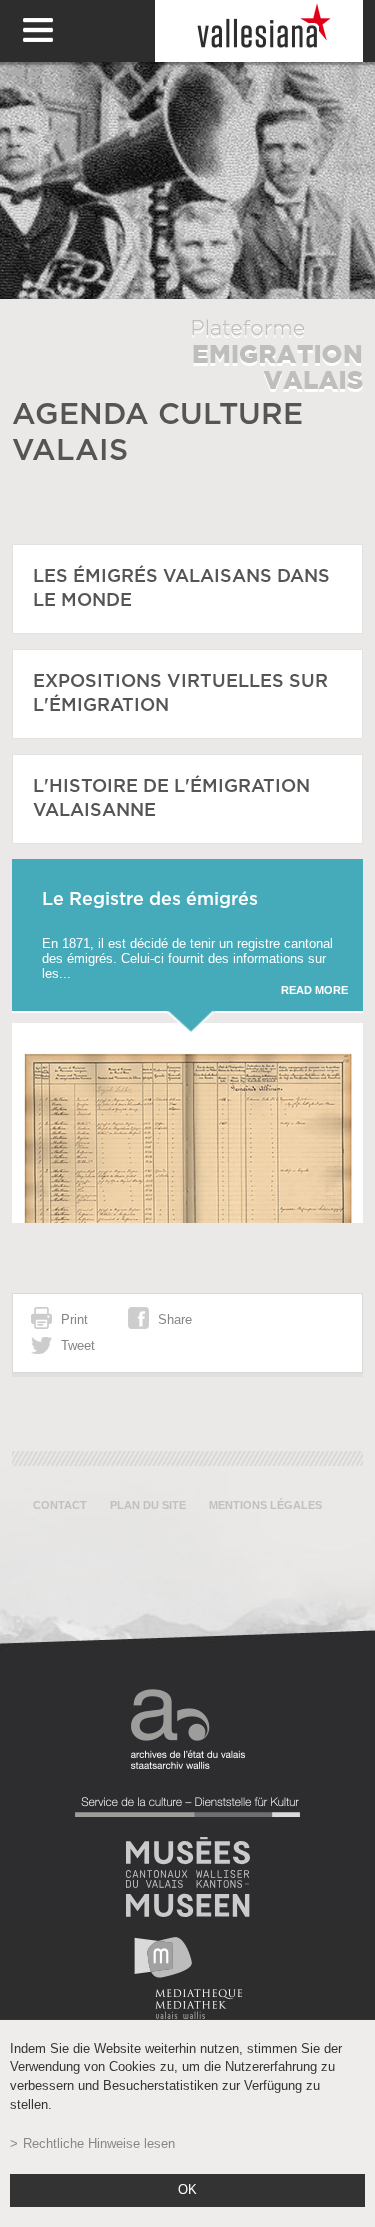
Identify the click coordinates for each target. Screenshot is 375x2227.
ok (187, 2190)
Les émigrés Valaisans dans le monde (181, 589)
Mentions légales (265, 1505)
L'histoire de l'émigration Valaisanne (171, 799)
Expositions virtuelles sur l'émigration (180, 694)
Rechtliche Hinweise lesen (99, 2144)
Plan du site (148, 1505)
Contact (60, 1505)
